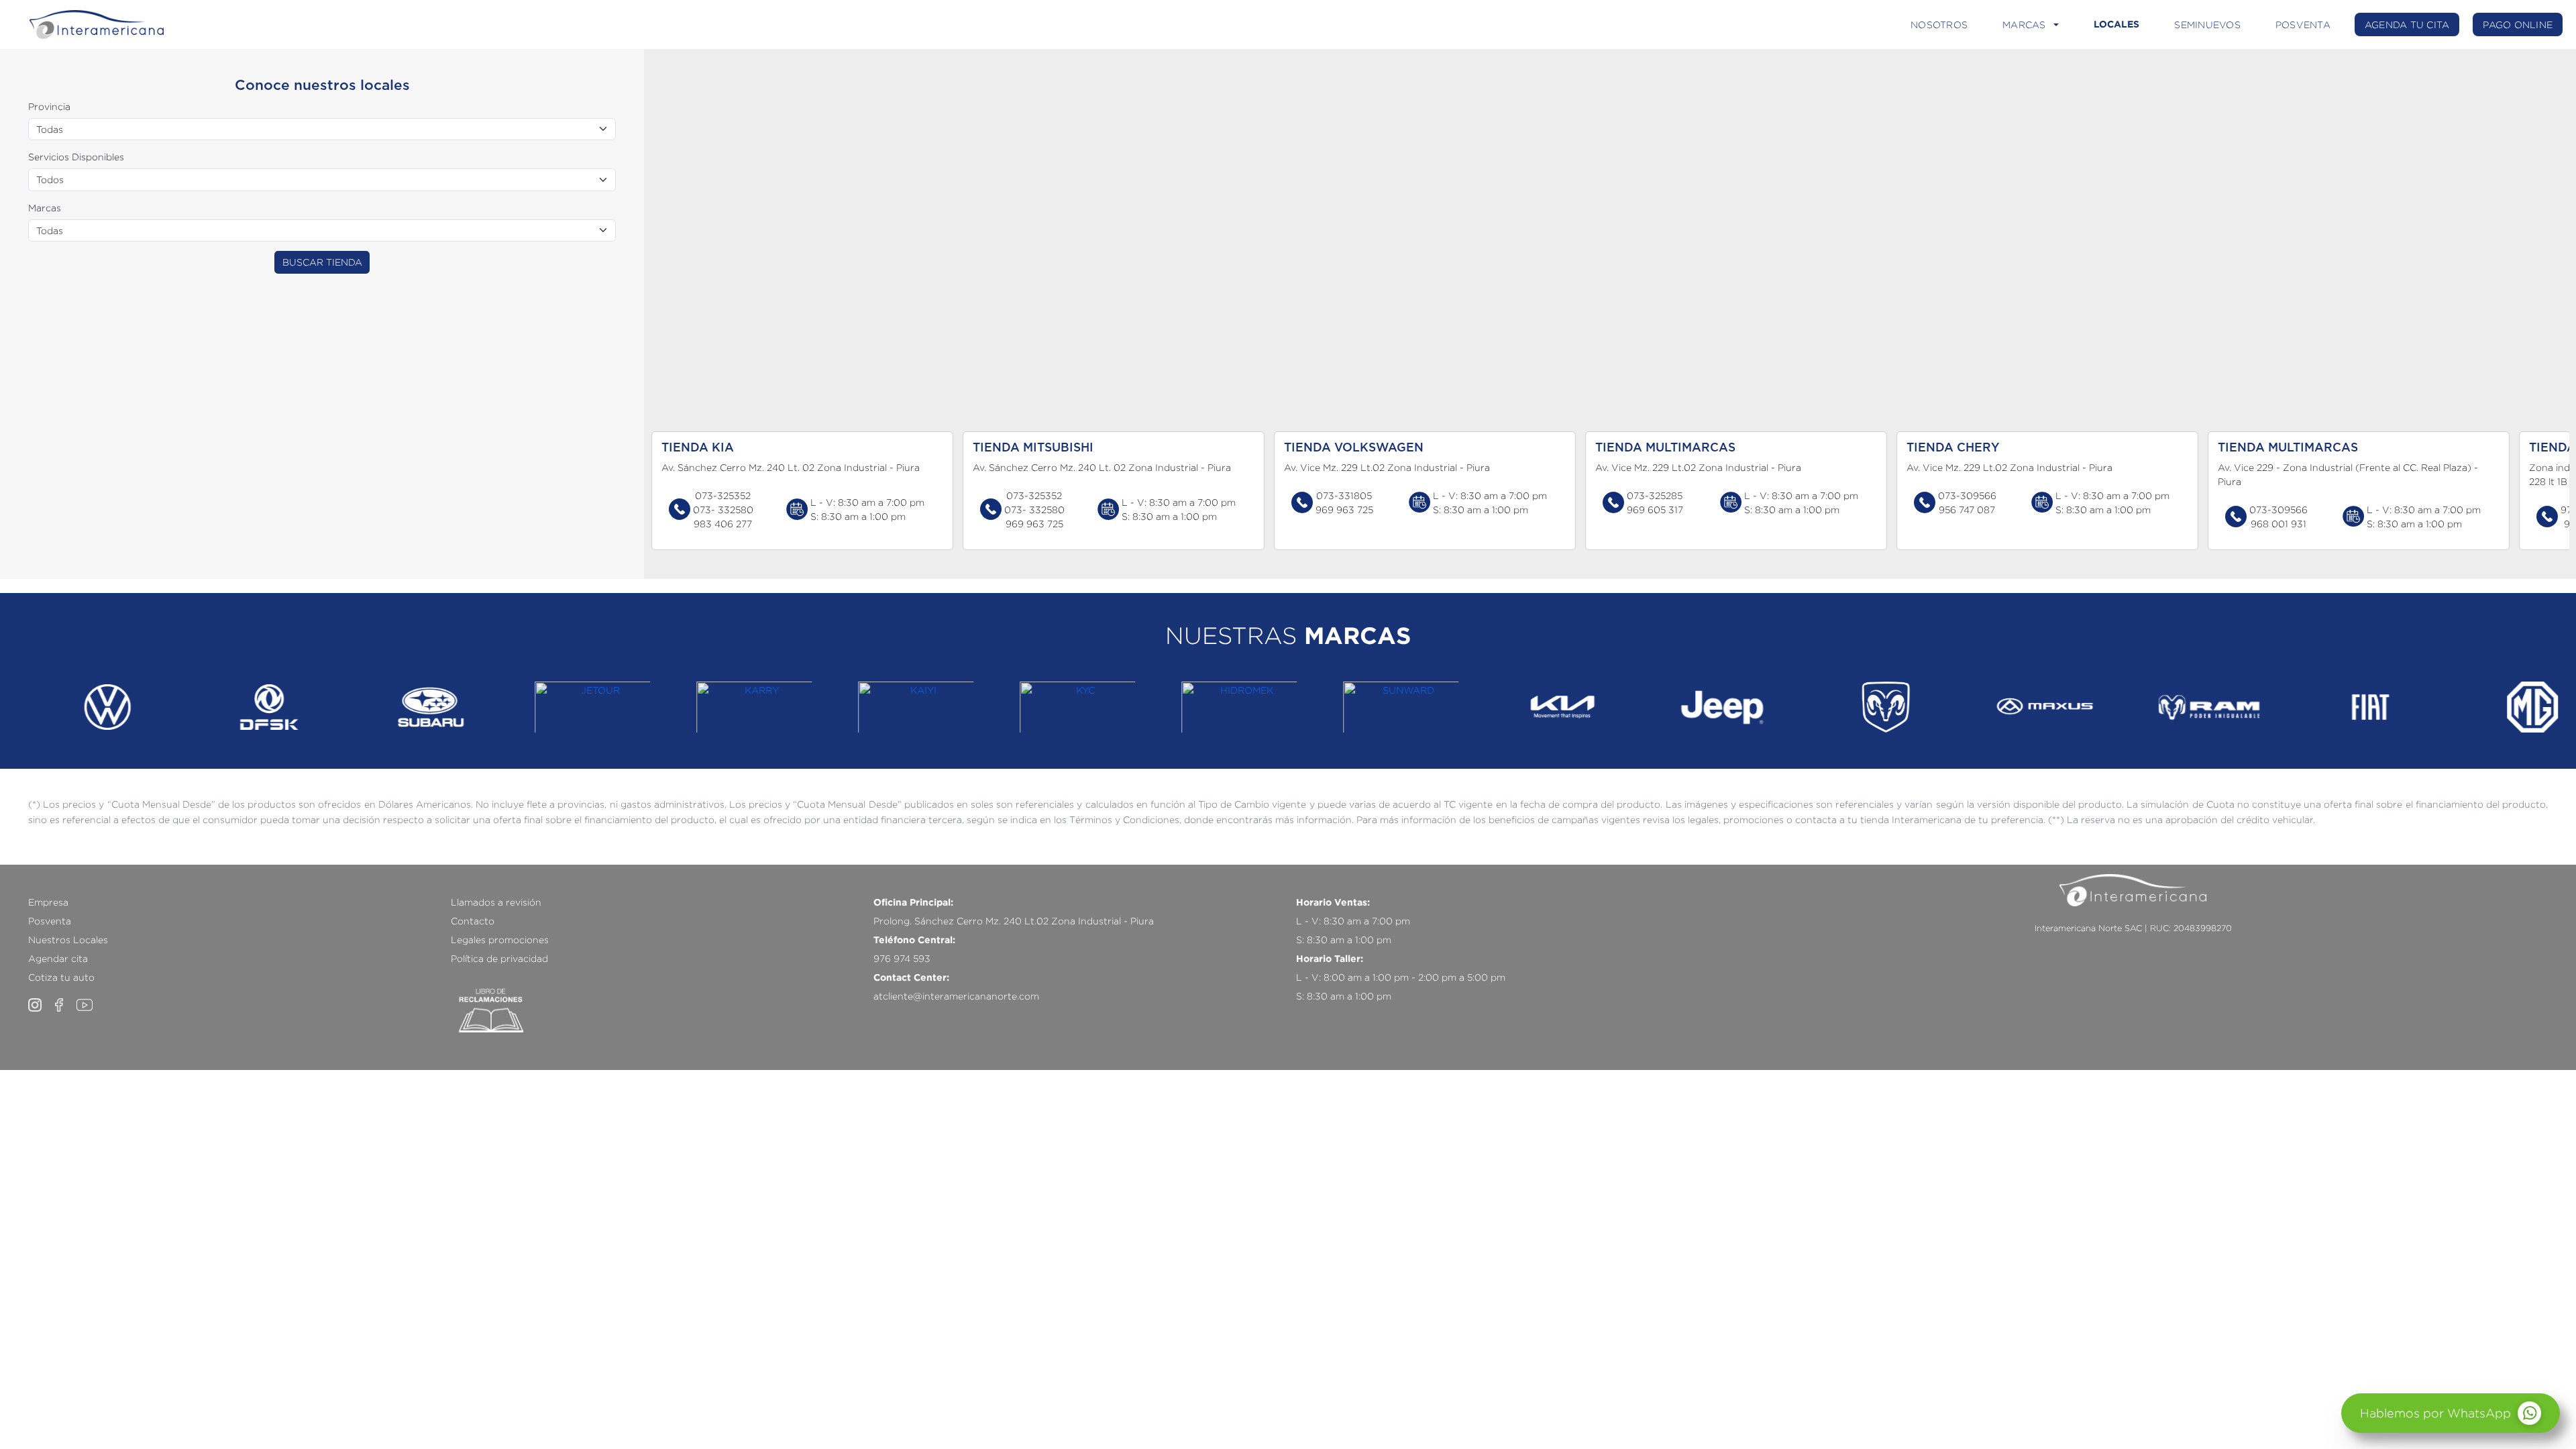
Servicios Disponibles (76, 157)
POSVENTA (2303, 24)
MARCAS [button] (2024, 24)
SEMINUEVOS (2207, 24)
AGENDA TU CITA (2407, 24)
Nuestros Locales (68, 940)
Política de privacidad (499, 958)
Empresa (48, 902)
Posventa (50, 921)
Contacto (473, 921)
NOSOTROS (1939, 24)
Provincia (49, 106)
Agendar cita (58, 958)
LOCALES (2116, 24)
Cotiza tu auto (61, 977)
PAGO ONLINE (2518, 24)
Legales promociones (500, 940)
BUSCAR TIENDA (322, 262)
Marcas (45, 208)
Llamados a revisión (496, 902)
